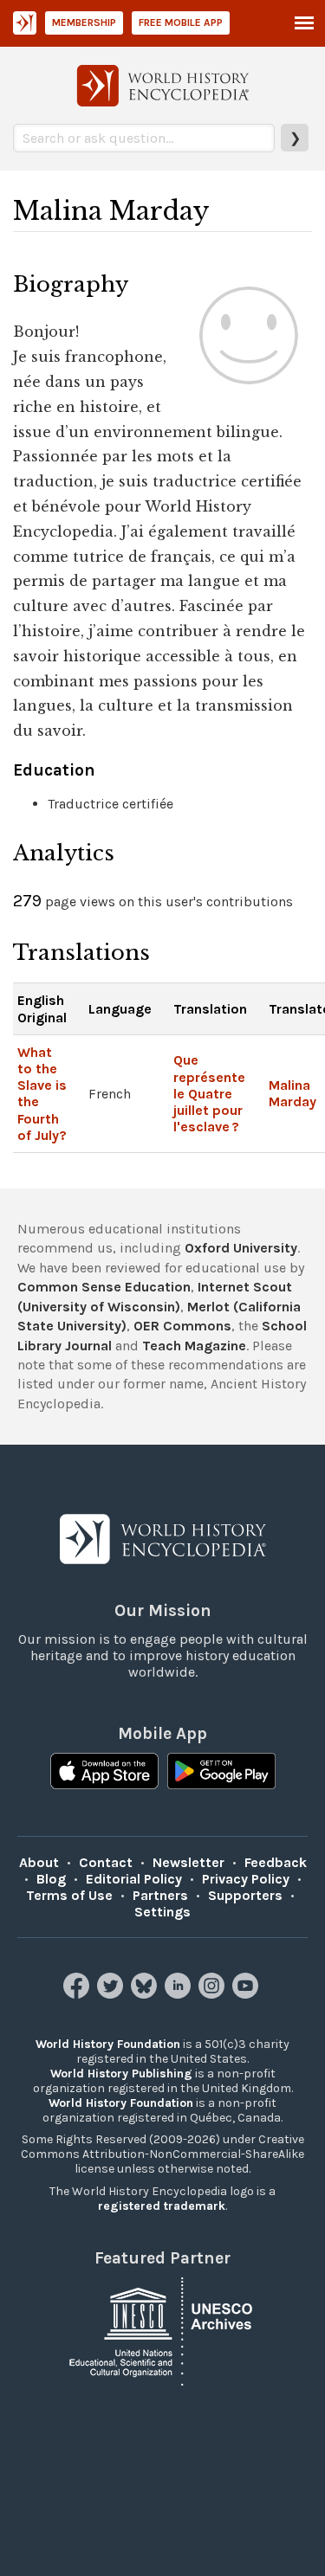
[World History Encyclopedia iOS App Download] (104, 1773)
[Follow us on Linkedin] (180, 1994)
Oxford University (241, 1248)
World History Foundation (108, 2044)
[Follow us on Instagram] (214, 1994)
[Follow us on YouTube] (247, 1994)
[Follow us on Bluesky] (146, 1994)
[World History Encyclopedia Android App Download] (221, 1773)
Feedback (276, 1862)
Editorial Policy (134, 1879)
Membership (84, 23)
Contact (106, 1862)
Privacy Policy (246, 1879)
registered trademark (162, 2206)
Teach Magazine (194, 1346)
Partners (160, 1895)
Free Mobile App (181, 23)
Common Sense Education (104, 1287)
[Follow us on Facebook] (78, 1994)
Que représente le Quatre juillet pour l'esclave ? (209, 1093)
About (39, 1862)
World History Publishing (121, 2074)
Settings (162, 1912)
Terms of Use (69, 1895)
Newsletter (188, 1862)
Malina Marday (292, 1093)
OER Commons (182, 1326)
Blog (51, 1879)
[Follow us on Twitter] (112, 1994)
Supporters (245, 1895)
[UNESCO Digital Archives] (163, 2331)
